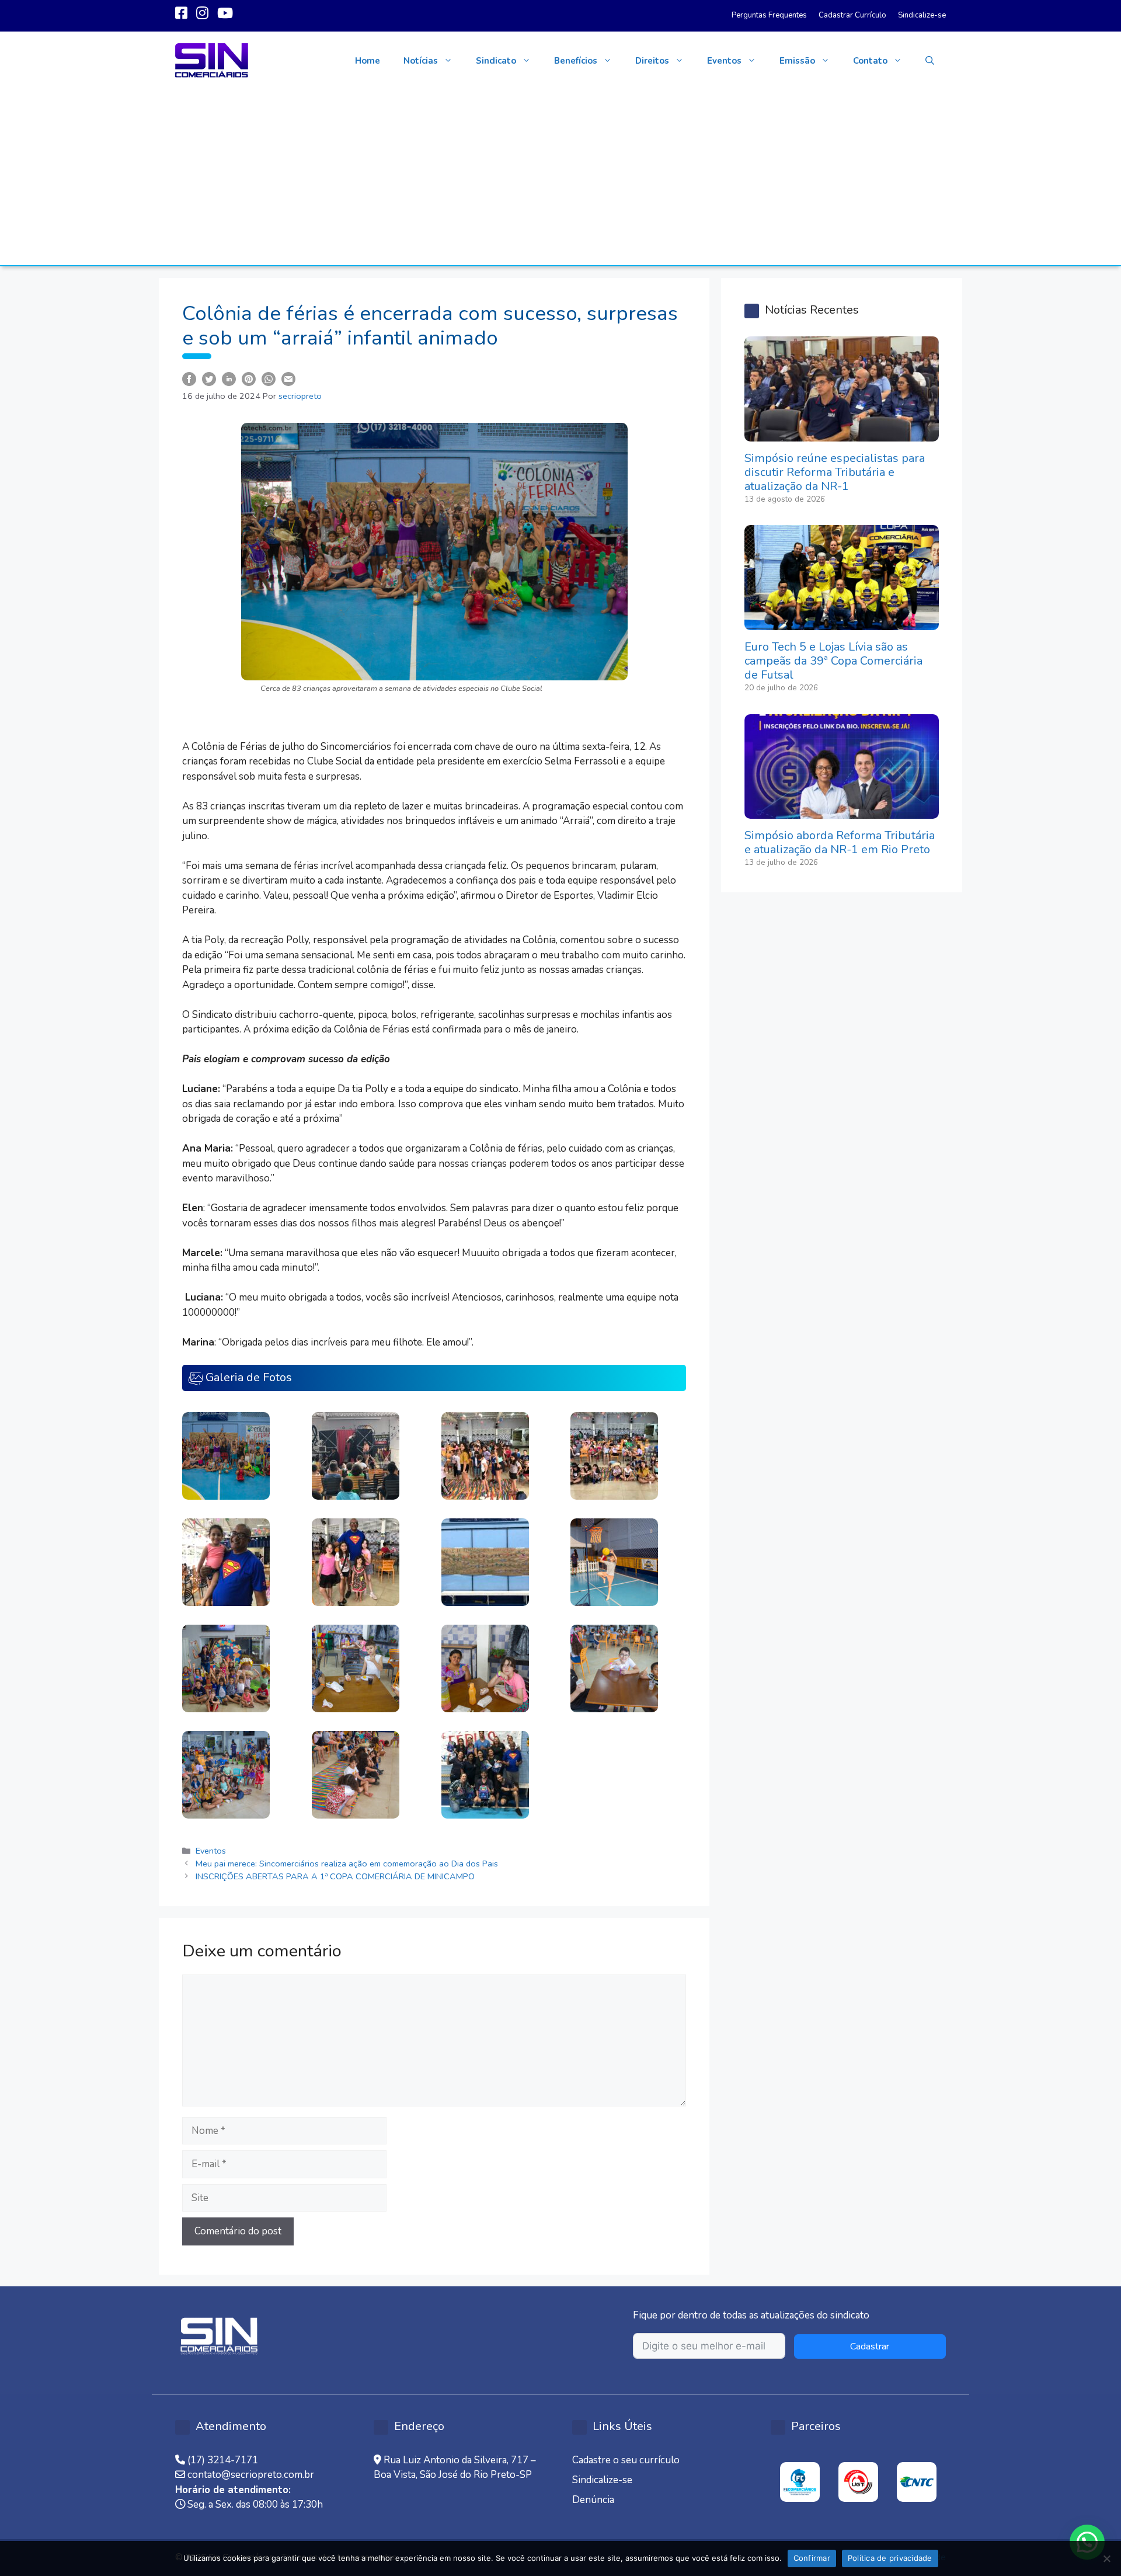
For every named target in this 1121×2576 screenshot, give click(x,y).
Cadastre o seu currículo (626, 2460)
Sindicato (496, 61)
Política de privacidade (890, 2558)
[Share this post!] (189, 378)
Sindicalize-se (922, 15)
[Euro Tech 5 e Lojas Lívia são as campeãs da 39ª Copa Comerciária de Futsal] (842, 623)
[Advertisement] (560, 178)
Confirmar (812, 2558)
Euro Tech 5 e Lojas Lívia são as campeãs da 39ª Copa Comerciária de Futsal (833, 661)
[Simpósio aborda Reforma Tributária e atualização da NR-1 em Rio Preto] (842, 811)
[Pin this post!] (249, 378)
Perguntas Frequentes (769, 15)
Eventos (724, 61)
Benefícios (576, 61)
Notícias (421, 61)
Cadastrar (870, 2346)
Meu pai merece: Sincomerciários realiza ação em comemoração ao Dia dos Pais (347, 1864)
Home (368, 61)
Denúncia (593, 2500)
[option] (800, 2482)
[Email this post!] (288, 378)
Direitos (652, 61)
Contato (870, 61)
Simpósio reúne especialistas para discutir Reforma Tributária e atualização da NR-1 (835, 472)
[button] (930, 61)
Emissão (797, 61)
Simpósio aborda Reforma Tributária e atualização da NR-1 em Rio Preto (840, 842)
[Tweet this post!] (209, 378)
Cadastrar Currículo (852, 15)
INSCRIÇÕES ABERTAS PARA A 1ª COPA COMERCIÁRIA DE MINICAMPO (335, 1876)
